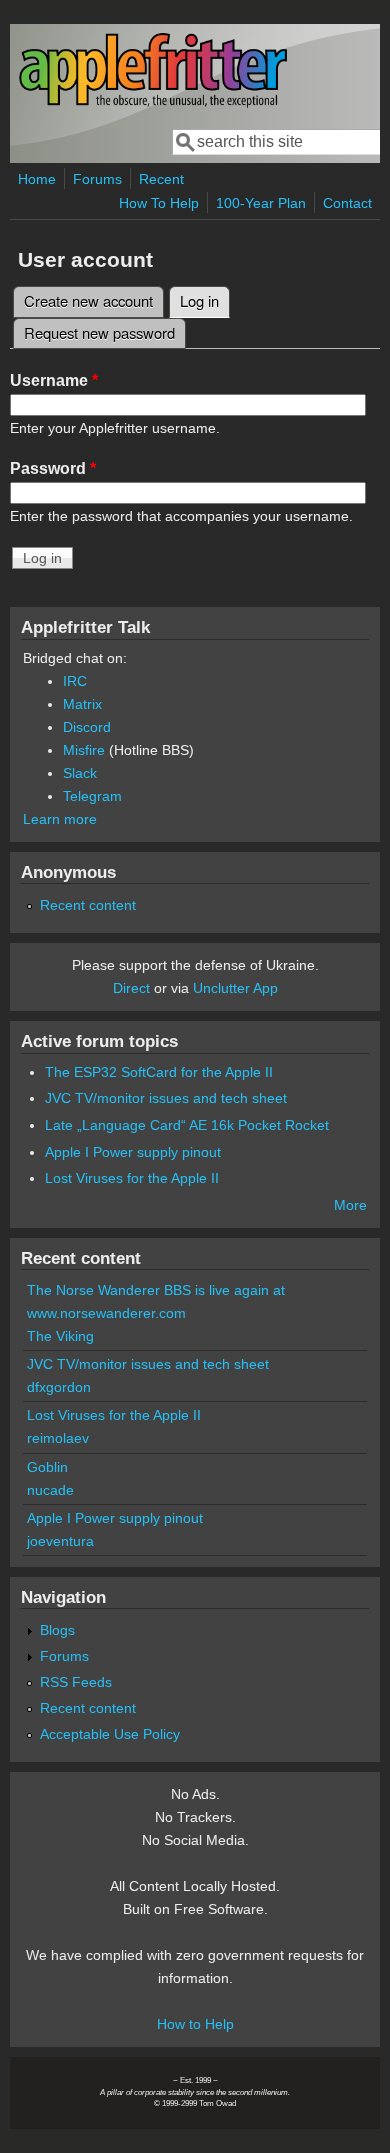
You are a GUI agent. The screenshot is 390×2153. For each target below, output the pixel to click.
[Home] (153, 103)
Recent (161, 179)
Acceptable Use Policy (110, 1734)
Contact (347, 203)
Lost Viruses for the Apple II (132, 1178)
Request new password (99, 332)
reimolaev (58, 1438)
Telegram (92, 796)
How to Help (195, 2024)
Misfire (84, 750)
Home (37, 179)
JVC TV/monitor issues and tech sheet (166, 1098)
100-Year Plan (261, 203)
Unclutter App (235, 988)
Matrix (82, 704)
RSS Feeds (76, 1682)
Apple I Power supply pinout (133, 1152)
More (350, 1205)
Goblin (47, 1467)
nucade (50, 1490)
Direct (131, 988)
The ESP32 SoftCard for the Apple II (159, 1072)
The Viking (60, 1336)
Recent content (88, 905)
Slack (80, 773)
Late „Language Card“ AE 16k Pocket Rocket (187, 1125)
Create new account (88, 300)
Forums (97, 179)
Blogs (57, 1630)
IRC (75, 681)
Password (53, 468)
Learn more (60, 819)
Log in (205, 300)
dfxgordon (59, 1387)
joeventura (60, 1541)
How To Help (159, 203)
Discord (87, 727)
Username (54, 380)
